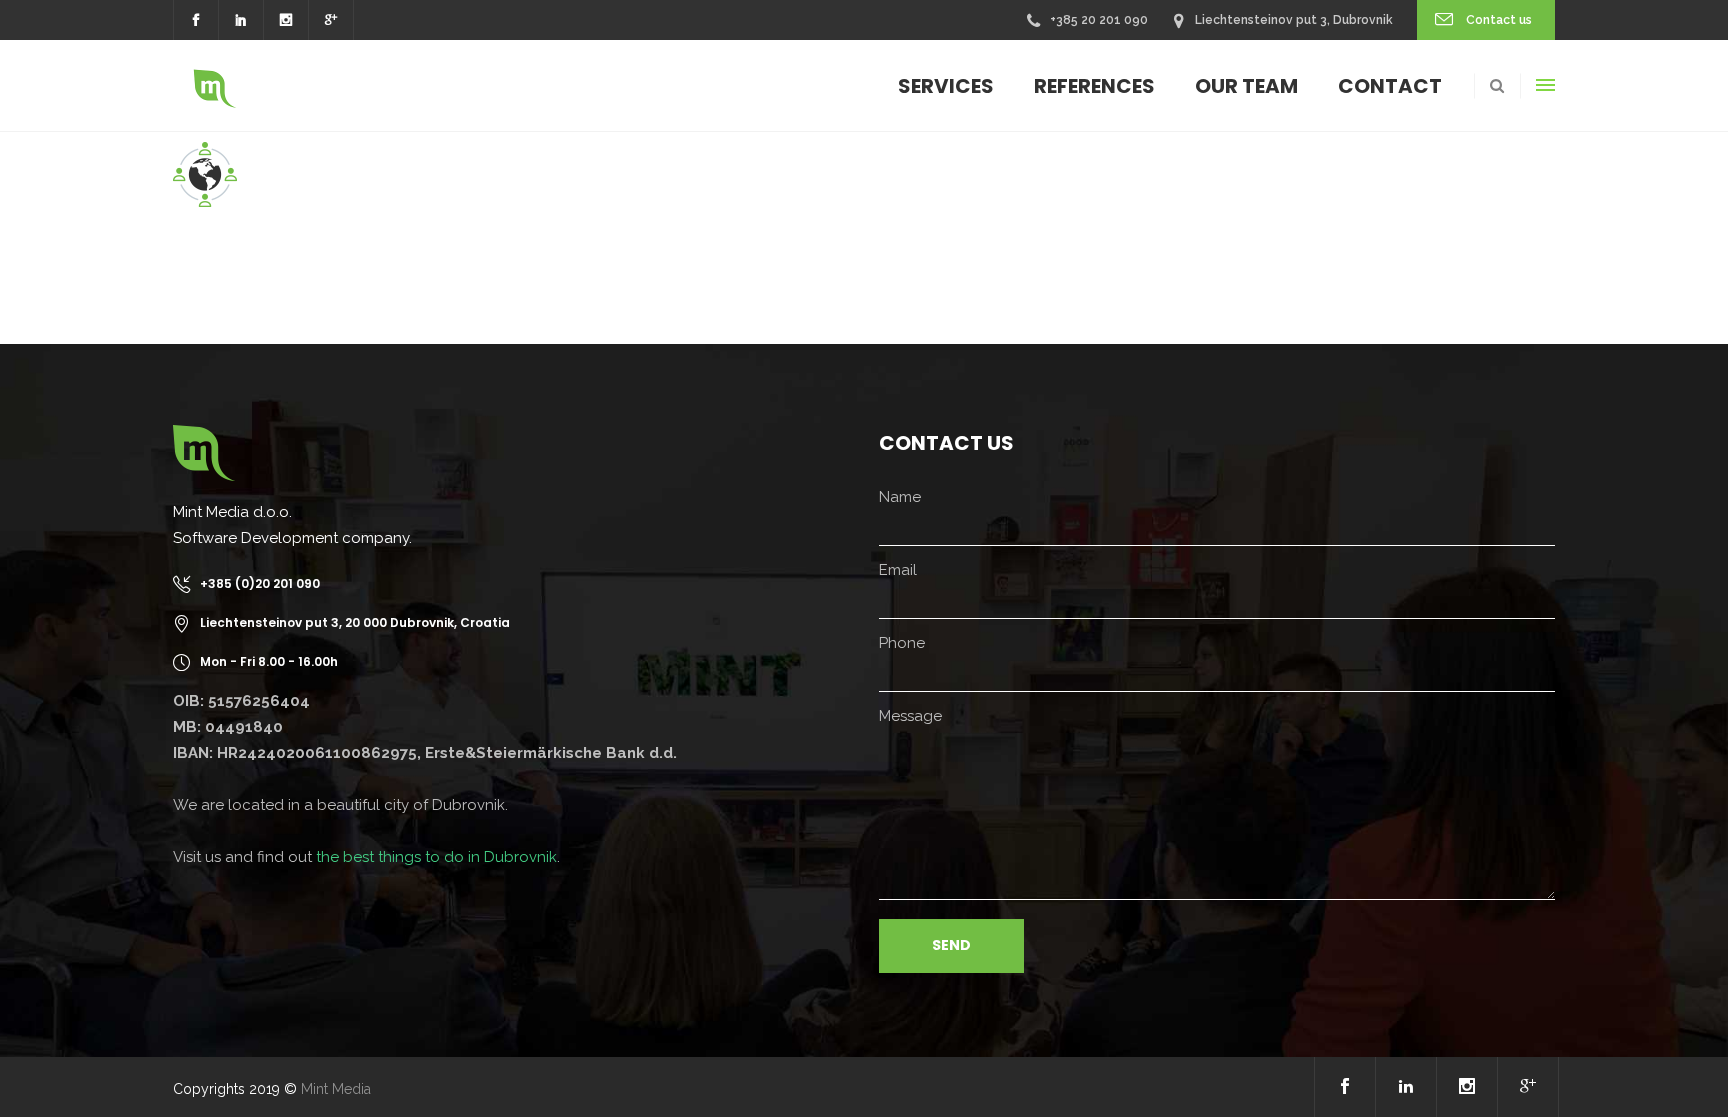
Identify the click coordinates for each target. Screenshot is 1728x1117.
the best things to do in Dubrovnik (436, 857)
